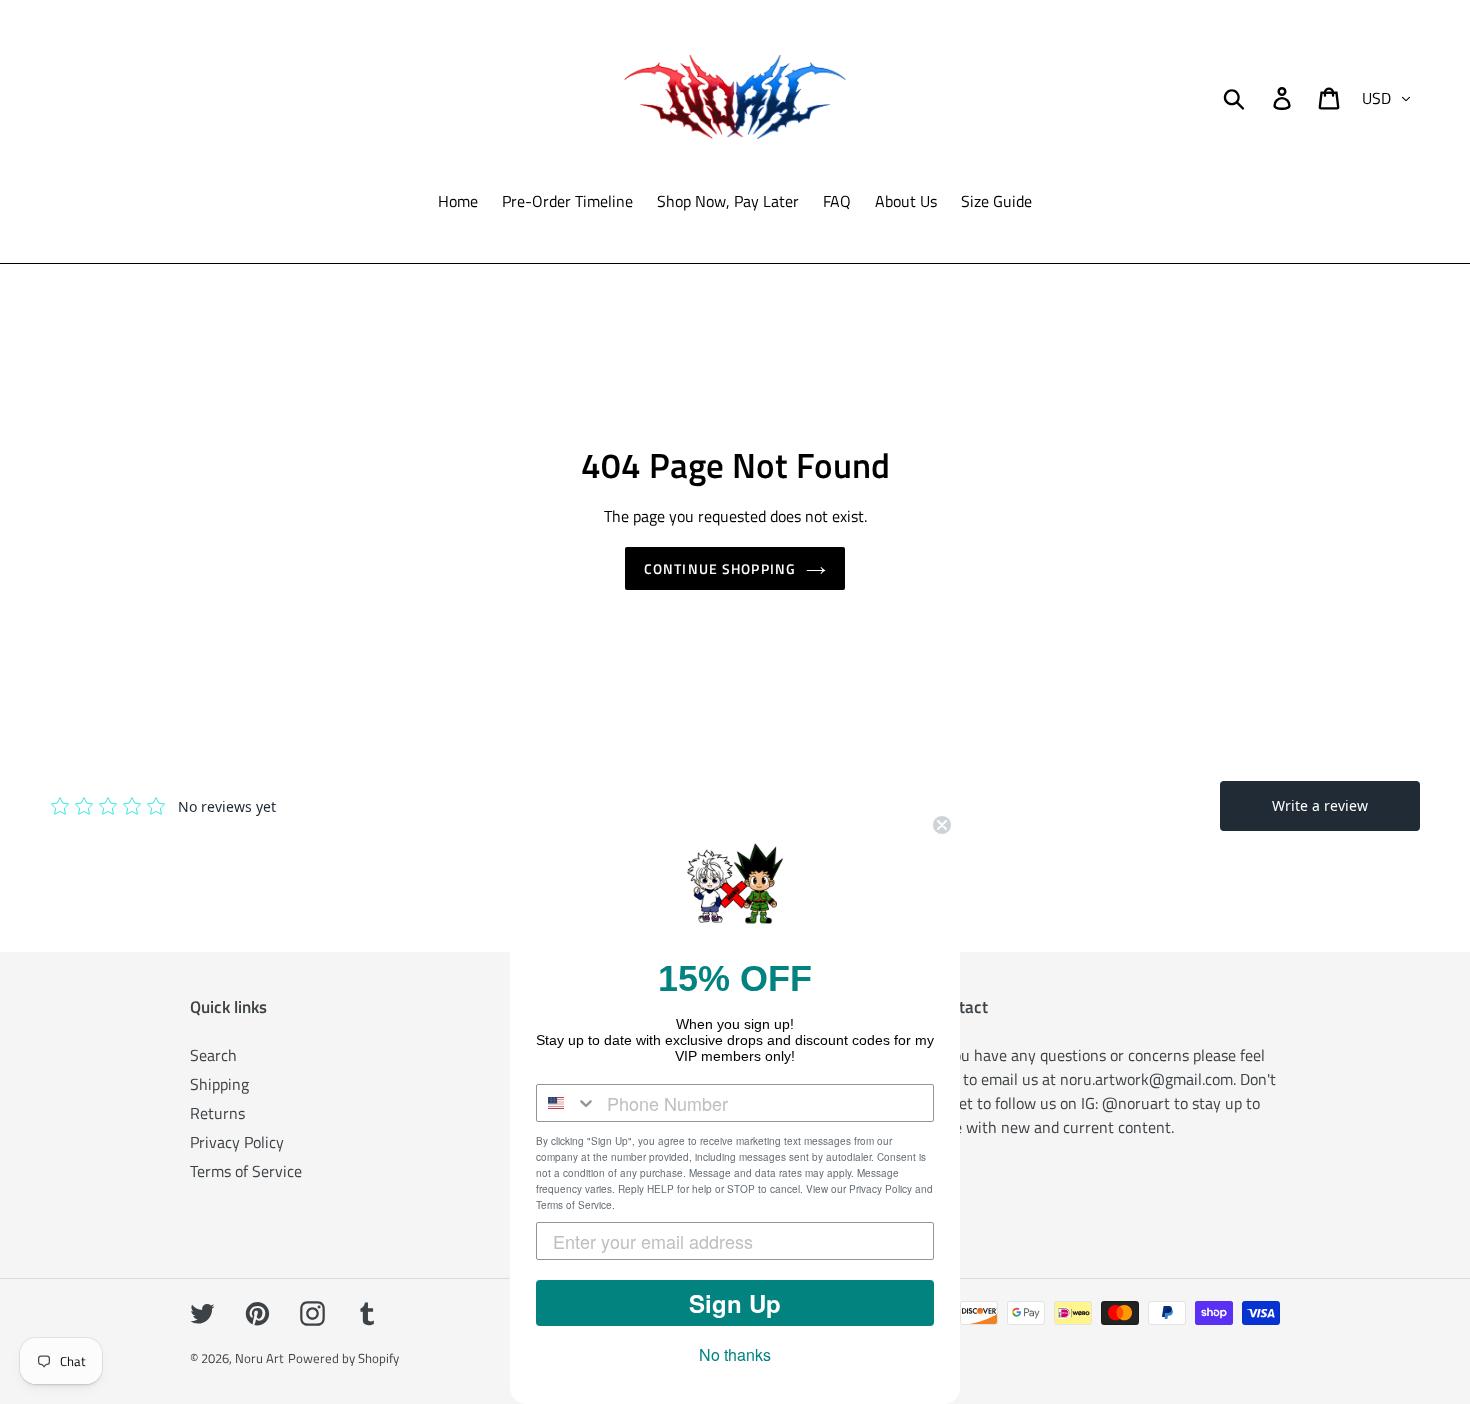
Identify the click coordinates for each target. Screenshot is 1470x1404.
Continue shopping (720, 568)
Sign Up (735, 1303)
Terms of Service (246, 1171)
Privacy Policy (237, 1142)
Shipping (219, 1084)
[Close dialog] (942, 825)
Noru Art (259, 1358)
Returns (217, 1113)
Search (213, 1055)
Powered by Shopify (343, 1358)
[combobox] (567, 1103)
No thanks (735, 1354)
